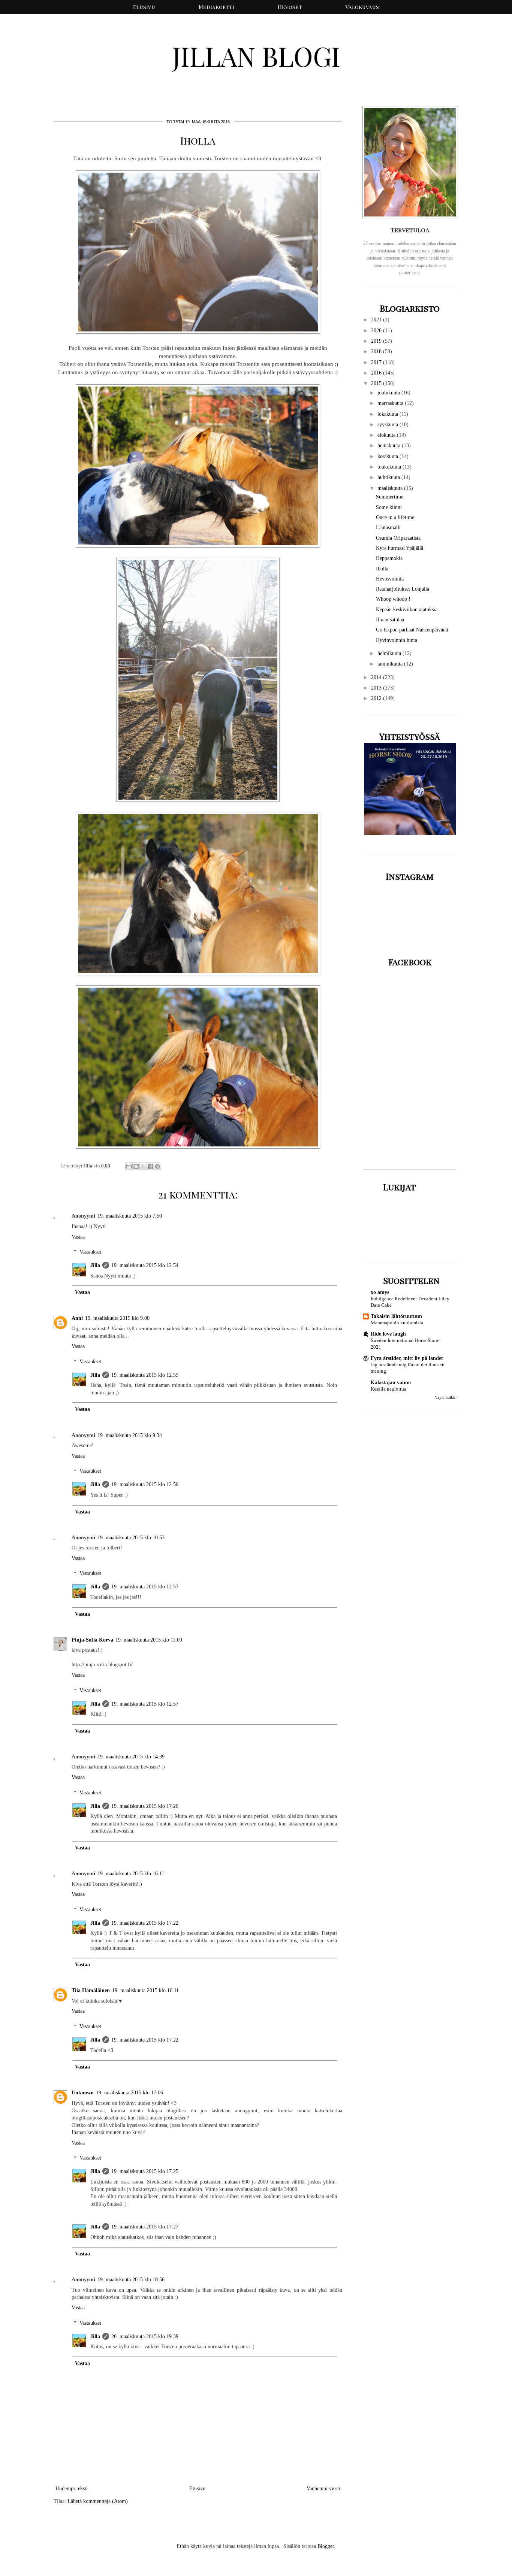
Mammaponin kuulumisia (397, 1323)
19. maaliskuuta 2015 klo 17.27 (145, 2227)
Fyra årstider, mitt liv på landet (407, 1358)
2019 (377, 341)
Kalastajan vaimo (391, 1383)
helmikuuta (390, 653)
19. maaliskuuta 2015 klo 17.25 (145, 2171)
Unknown (83, 2093)
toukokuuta (390, 467)
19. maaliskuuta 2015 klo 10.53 (131, 1538)
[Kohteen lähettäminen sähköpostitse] (129, 1166)
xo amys (380, 1292)
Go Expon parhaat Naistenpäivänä (412, 630)
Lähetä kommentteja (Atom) (98, 2501)
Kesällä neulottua (388, 1389)
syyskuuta (388, 425)
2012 (377, 698)
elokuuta (387, 435)
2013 (377, 688)
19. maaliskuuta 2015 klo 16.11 (131, 1874)
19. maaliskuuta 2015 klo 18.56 (131, 2280)
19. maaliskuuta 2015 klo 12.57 (145, 1587)
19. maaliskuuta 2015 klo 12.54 (145, 1265)
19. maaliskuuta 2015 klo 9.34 (130, 1435)
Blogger (326, 2546)
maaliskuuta (391, 488)
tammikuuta (391, 664)
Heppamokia (389, 558)
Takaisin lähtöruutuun (396, 1316)
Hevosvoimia (390, 579)
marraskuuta (391, 403)
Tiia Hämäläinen (91, 1990)
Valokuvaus (362, 7)
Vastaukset (90, 1252)
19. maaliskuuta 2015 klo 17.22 (145, 1923)
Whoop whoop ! (393, 599)
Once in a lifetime (395, 517)
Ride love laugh (388, 1334)
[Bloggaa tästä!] (136, 1166)
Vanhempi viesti (323, 2489)
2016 (377, 373)
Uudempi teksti (72, 2489)
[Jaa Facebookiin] (150, 1166)
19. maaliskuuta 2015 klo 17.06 (129, 2093)
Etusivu (144, 7)
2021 (377, 320)
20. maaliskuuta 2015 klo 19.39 (145, 2336)
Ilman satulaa (390, 620)
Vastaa (78, 1237)
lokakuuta (388, 414)
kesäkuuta (388, 456)
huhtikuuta (389, 477)
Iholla (382, 569)
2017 (377, 362)
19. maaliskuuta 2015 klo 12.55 (145, 1375)
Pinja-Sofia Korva (92, 1640)
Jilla (95, 1265)
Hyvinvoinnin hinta (397, 640)
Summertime (390, 497)
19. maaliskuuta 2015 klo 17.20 (145, 1806)
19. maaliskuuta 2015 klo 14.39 (131, 1757)
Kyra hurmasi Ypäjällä (400, 548)
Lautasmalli (388, 528)
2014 (377, 677)
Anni (77, 1318)
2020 (377, 331)
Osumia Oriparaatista (398, 538)
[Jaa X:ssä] (143, 1166)
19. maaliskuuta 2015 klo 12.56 (145, 1484)
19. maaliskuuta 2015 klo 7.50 (130, 1216)
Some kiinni (389, 507)
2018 (377, 351)
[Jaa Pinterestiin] (157, 1166)
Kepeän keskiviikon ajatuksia (407, 610)
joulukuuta (389, 393)
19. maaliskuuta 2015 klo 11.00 (149, 1640)
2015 (377, 383)
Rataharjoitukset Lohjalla (403, 589)
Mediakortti (216, 7)
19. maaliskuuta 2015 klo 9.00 (117, 1318)
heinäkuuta (390, 446)
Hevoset (290, 7)
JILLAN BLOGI (256, 56)
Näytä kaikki (445, 1398)
